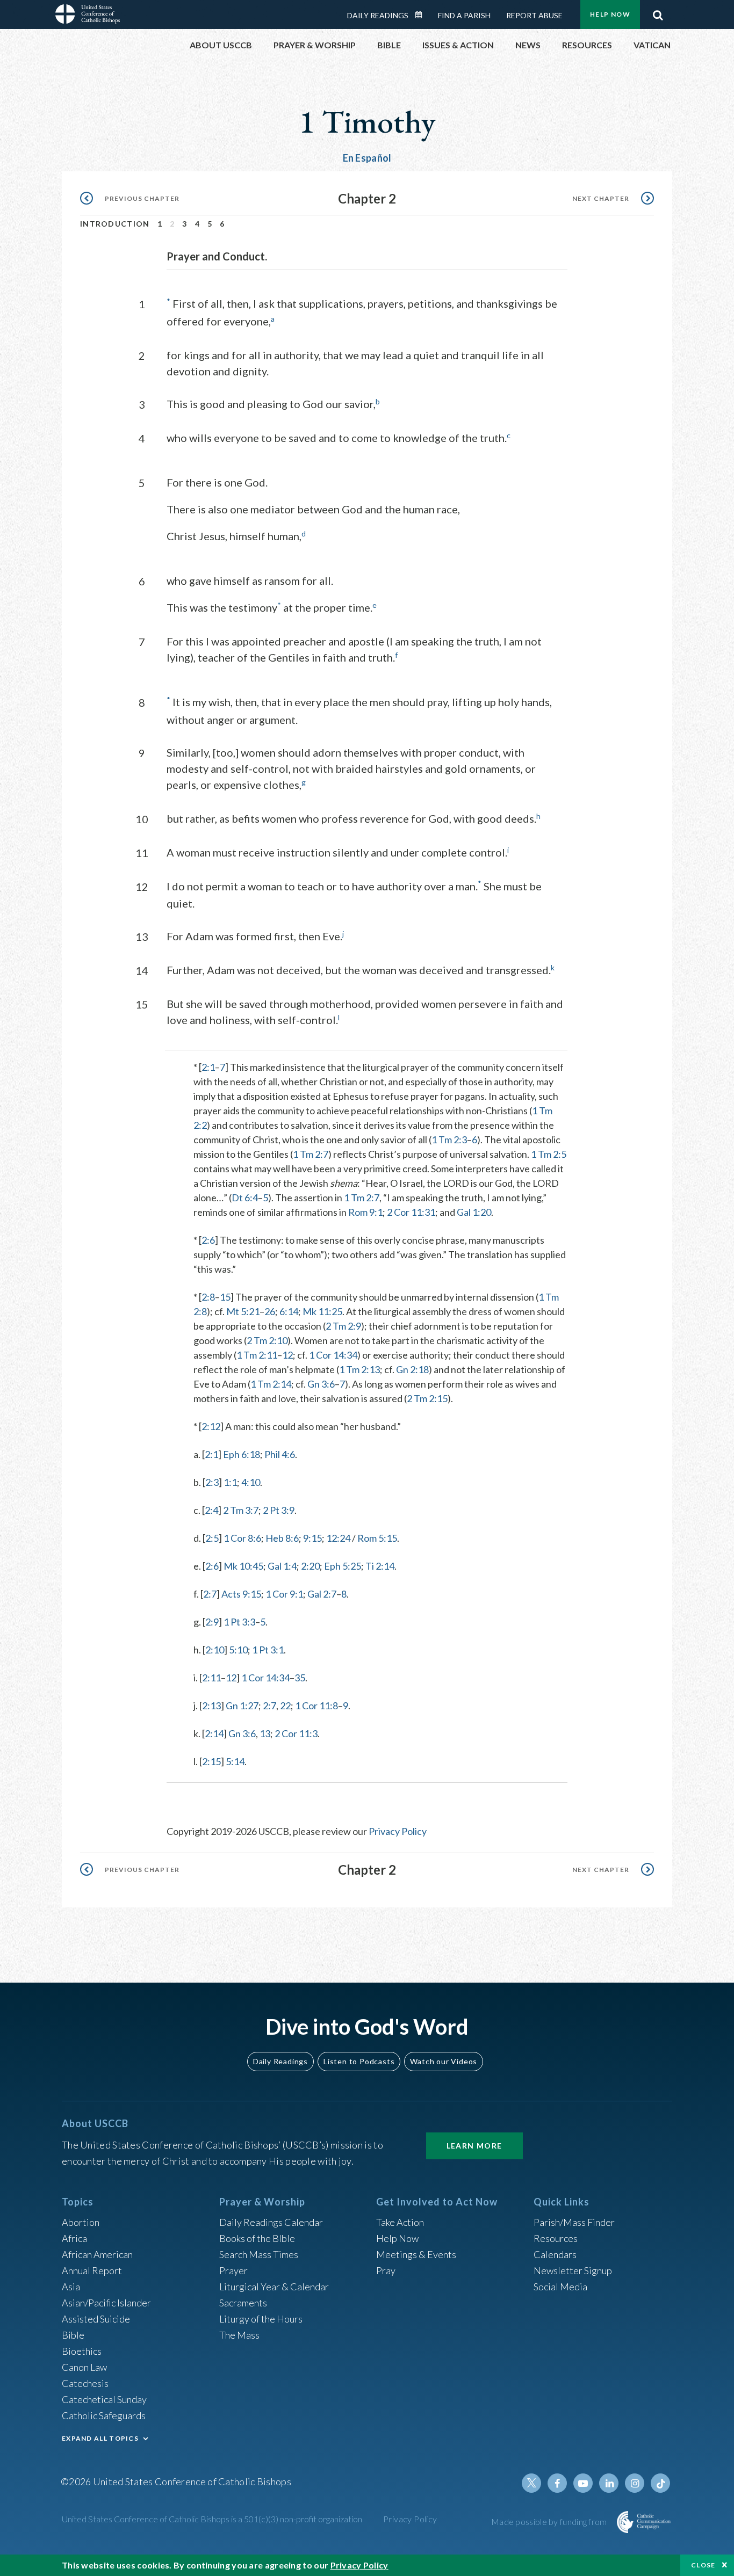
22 (285, 1706)
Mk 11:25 (322, 1311)
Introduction (115, 224)
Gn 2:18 (412, 1369)
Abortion (81, 2222)
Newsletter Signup (573, 2270)
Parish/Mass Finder (574, 2222)
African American (97, 2254)
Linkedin (609, 2483)
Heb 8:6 (282, 1538)
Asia (71, 2287)
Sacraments (243, 2303)
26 (270, 1311)
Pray (386, 2270)
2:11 (211, 1678)
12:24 (338, 1538)
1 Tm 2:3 (449, 1140)
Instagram (635, 2483)
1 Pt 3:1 (268, 1650)
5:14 (235, 1761)
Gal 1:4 (282, 1566)
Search (658, 12)
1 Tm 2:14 (271, 1384)
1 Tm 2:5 (549, 1154)
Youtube (583, 2483)
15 (225, 1297)
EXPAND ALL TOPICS (100, 2438)
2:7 (210, 1594)
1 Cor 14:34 (333, 1355)
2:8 (208, 1297)
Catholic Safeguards (104, 2415)
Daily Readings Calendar (422, 15)
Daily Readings (378, 15)
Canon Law (84, 2367)
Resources (556, 2238)
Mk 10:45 (243, 1566)
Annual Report (92, 2270)
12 (287, 1355)
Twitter (531, 2483)
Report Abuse (534, 15)
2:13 (211, 1706)
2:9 (212, 1622)
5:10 (238, 1650)
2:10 (215, 1650)
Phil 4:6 (280, 1454)
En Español (367, 158)
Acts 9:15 (241, 1594)
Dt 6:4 (245, 1198)
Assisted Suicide (96, 2319)
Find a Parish (464, 15)
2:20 (310, 1566)
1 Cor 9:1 (284, 1594)
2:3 (212, 1482)
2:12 (211, 1426)
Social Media (560, 2287)
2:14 (214, 1733)
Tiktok (660, 2483)
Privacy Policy (398, 1831)
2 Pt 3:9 (279, 1510)
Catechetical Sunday (104, 2399)
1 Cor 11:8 (316, 1706)
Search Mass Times (259, 2254)
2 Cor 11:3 (296, 1733)
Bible (73, 2335)
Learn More (474, 2146)
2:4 (211, 1510)
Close (703, 2565)
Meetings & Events (416, 2254)
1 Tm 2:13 (359, 1369)
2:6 (208, 1240)
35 (300, 1678)
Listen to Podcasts (359, 2061)
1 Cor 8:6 (242, 1538)
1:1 (230, 1482)
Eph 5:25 (343, 1566)
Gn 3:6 (321, 1384)
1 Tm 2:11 (257, 1355)
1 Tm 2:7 (311, 1154)
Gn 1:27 (242, 1706)
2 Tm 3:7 (241, 1510)
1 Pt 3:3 (239, 1622)
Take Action (400, 2222)
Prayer (233, 2270)
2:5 (212, 1538)
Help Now (610, 14)
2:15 (211, 1761)
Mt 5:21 (243, 1311)
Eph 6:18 (242, 1454)
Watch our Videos (444, 2061)
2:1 (208, 1067)
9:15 (312, 1538)
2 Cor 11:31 (411, 1212)
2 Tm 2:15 (427, 1398)
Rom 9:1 (365, 1212)
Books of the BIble (257, 2238)
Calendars (555, 2254)
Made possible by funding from (550, 2521)
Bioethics (82, 2351)
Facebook (557, 2483)
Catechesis (85, 2383)
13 (265, 1733)
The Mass (239, 2335)
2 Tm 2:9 (343, 1326)
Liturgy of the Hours (261, 2319)
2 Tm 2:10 (267, 1340)
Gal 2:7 (322, 1594)
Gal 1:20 (474, 1212)
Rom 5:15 (377, 1538)
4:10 (251, 1482)
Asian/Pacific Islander (106, 2303)
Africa (74, 2238)
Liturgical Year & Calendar (274, 2287)
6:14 (289, 1311)
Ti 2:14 (380, 1566)
